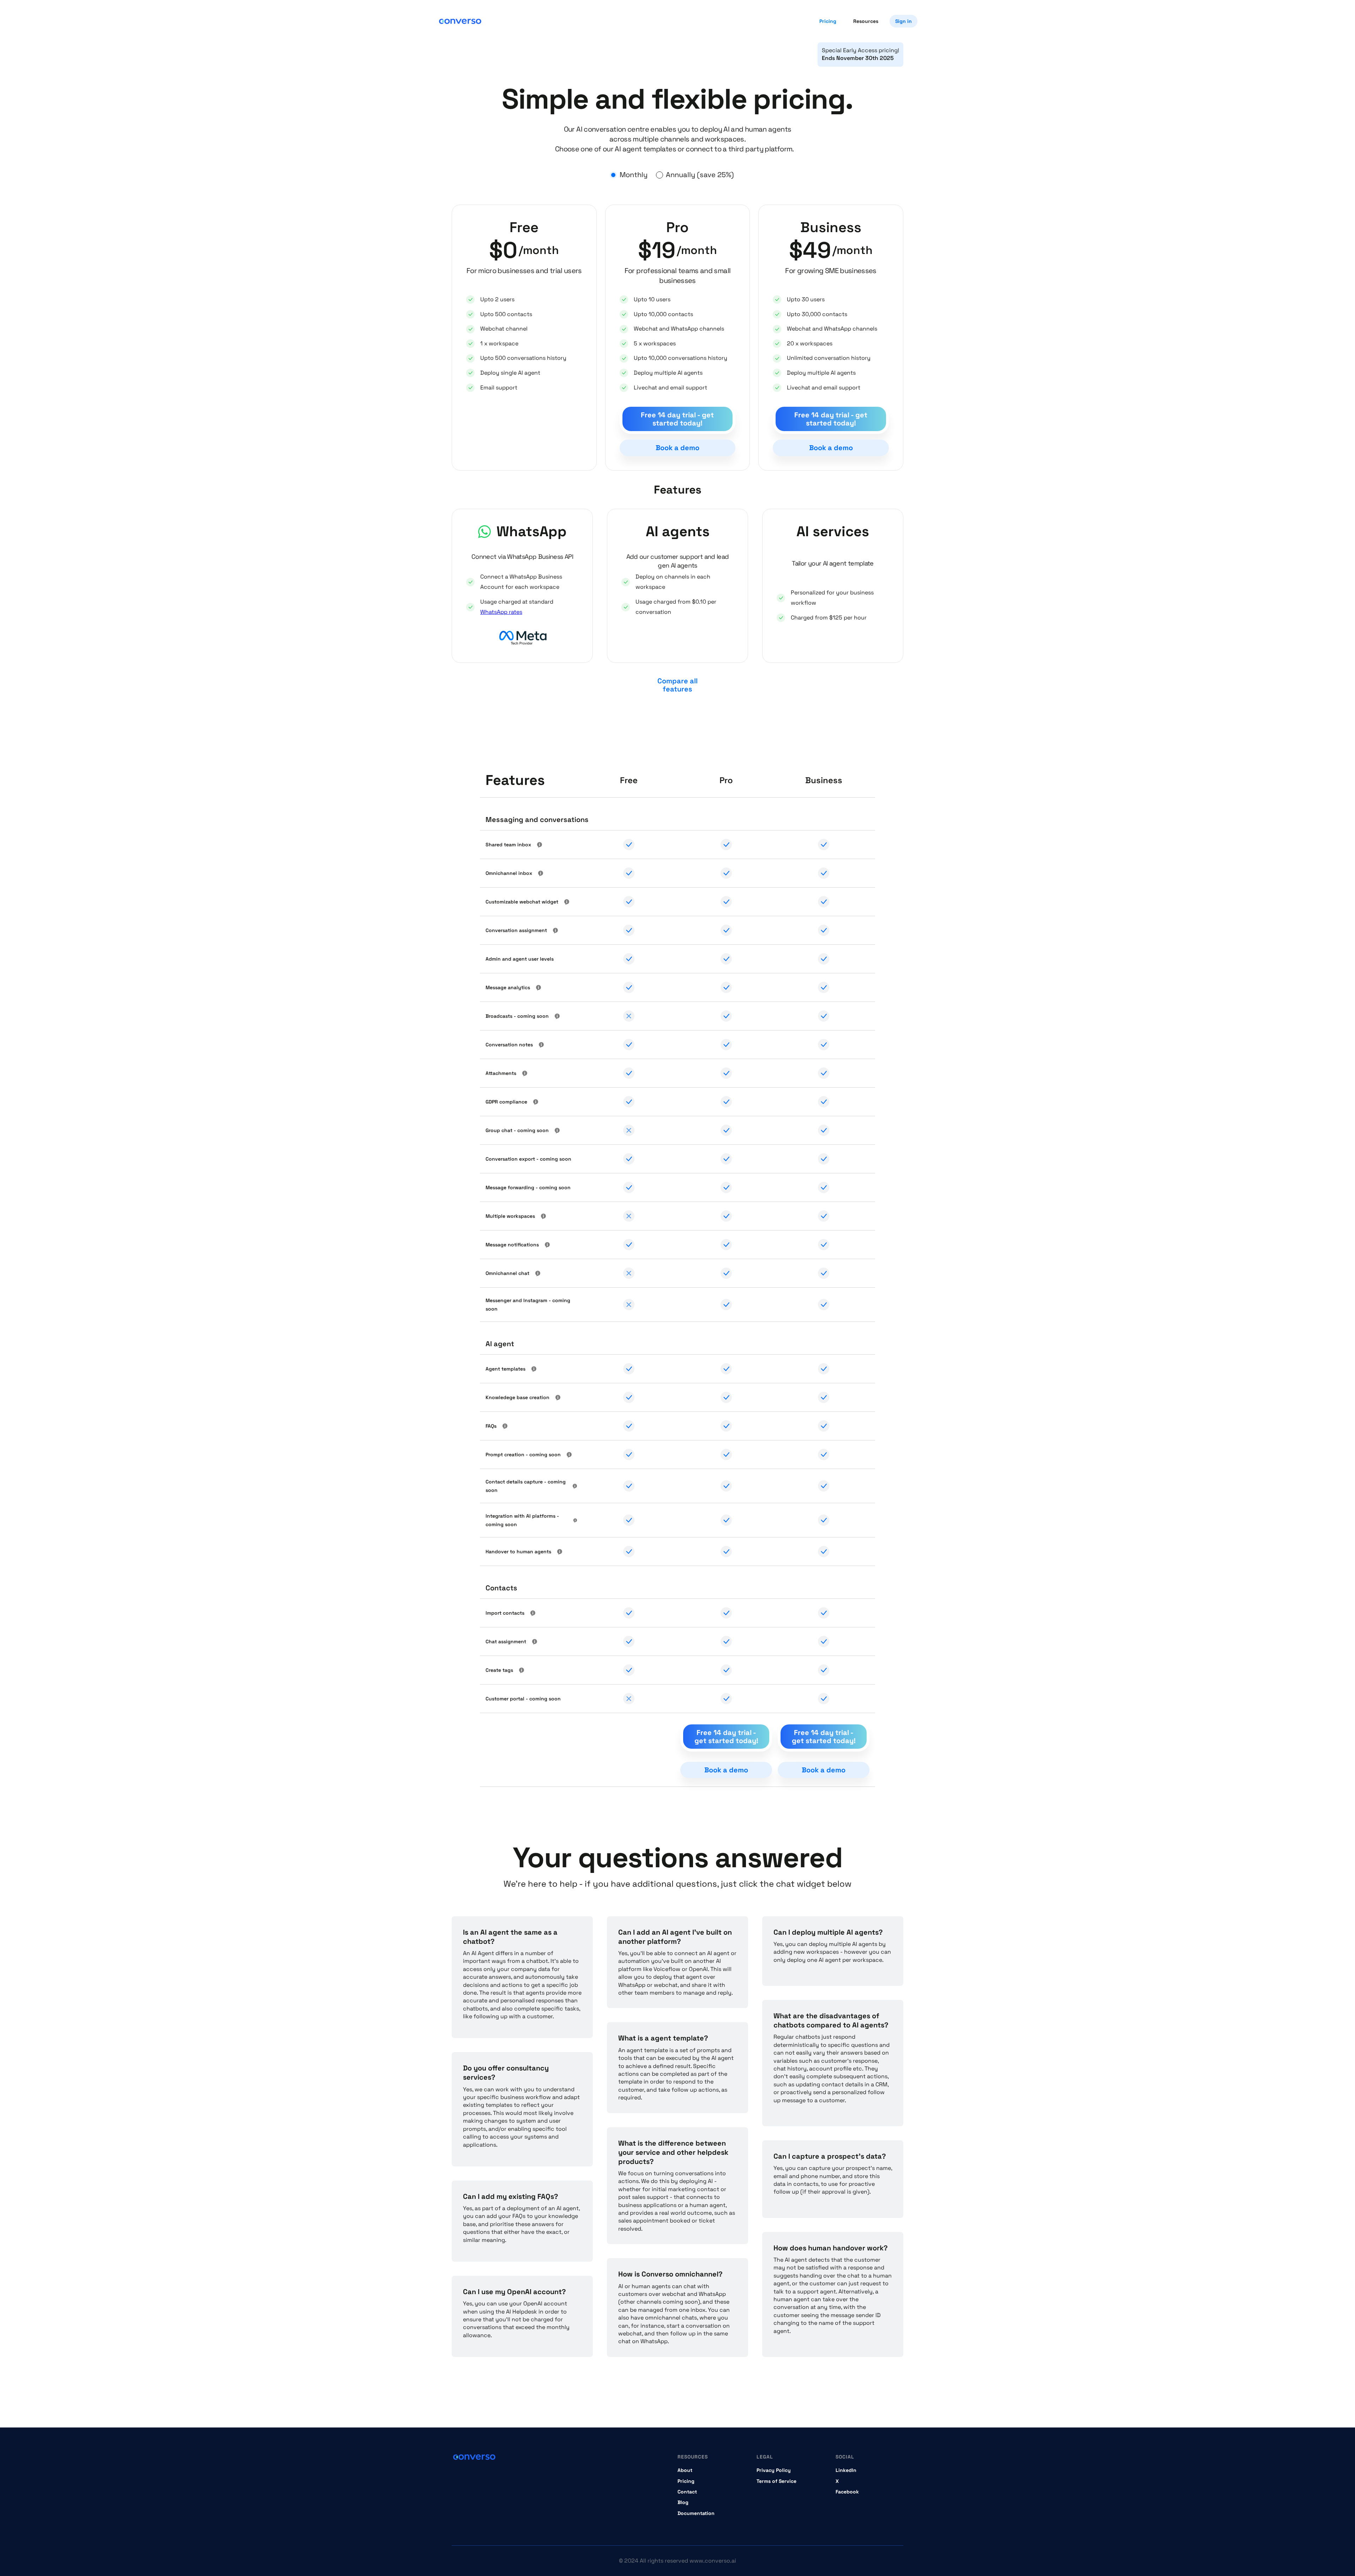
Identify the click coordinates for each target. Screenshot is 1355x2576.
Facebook (847, 2492)
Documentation (696, 2513)
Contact (687, 2492)
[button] (866, 21)
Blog (683, 2502)
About (685, 2470)
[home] (460, 21)
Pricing (828, 21)
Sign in (904, 21)
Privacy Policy (774, 2470)
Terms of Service (776, 2481)
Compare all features (677, 685)
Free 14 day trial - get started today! (677, 419)
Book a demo (677, 448)
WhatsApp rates (501, 612)
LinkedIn (846, 2470)
